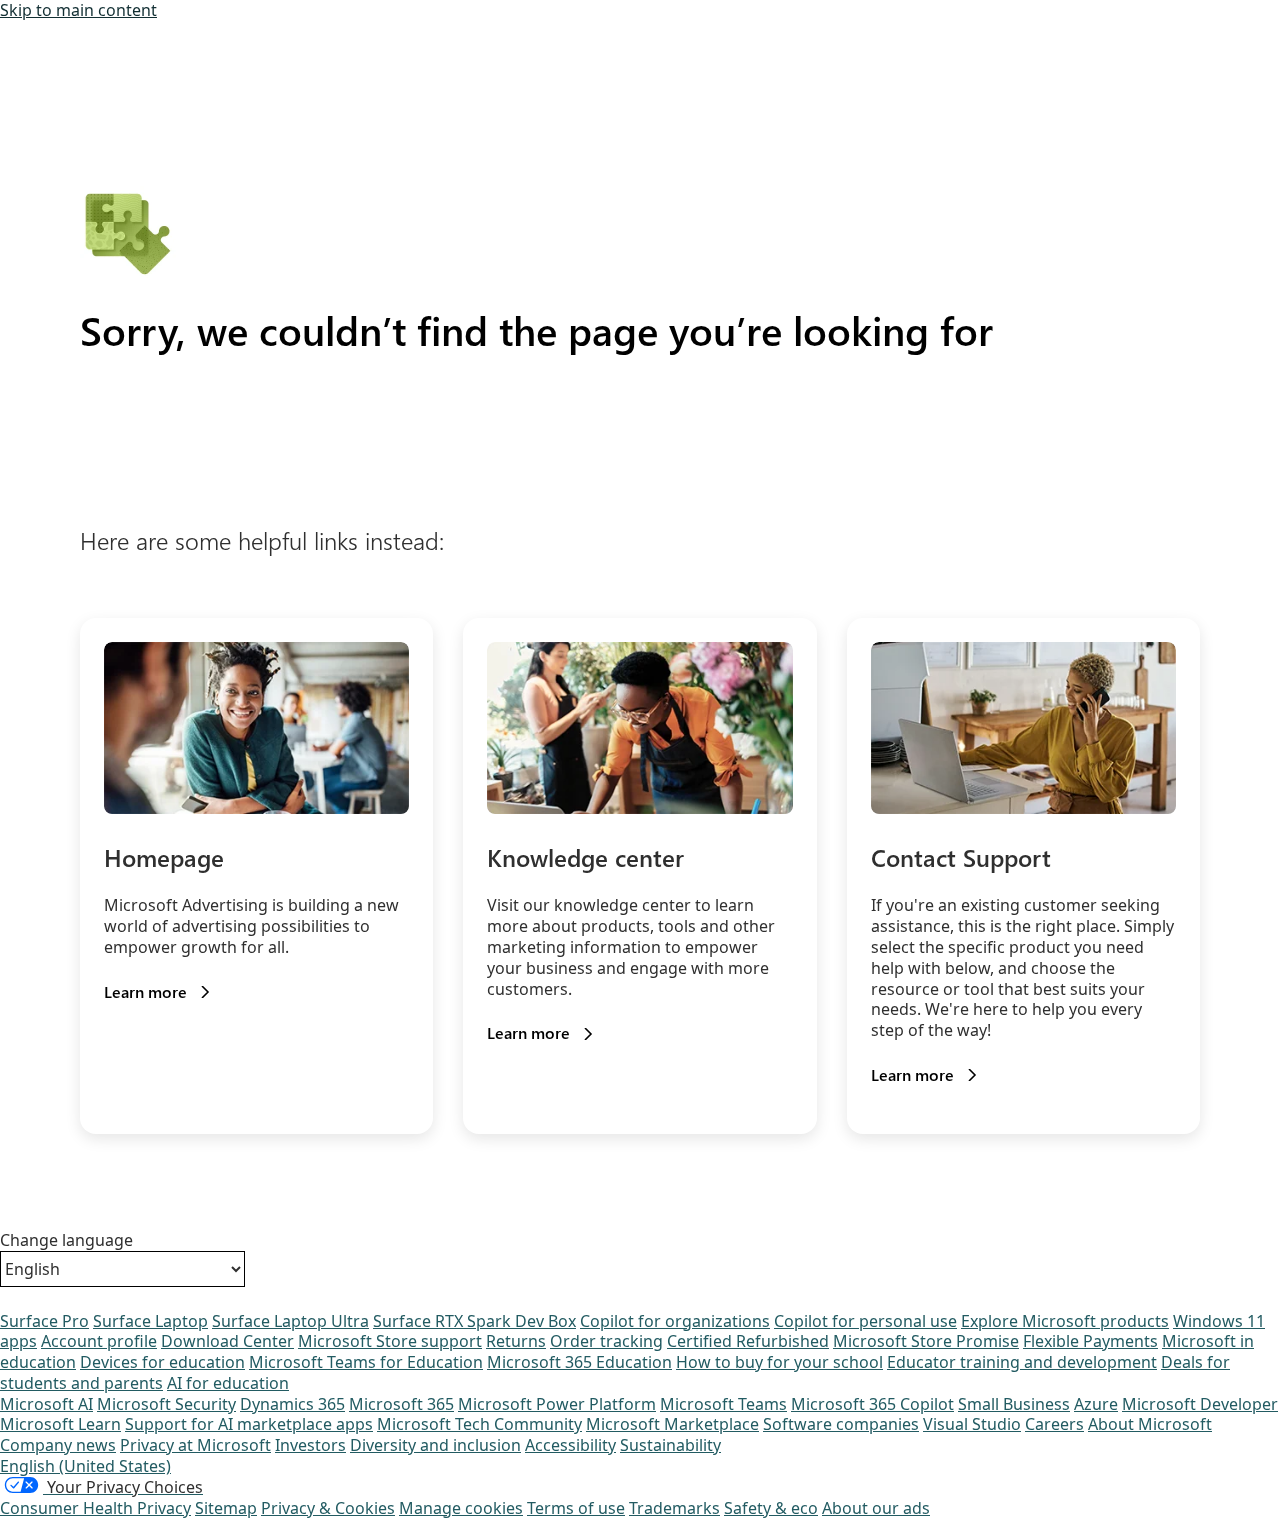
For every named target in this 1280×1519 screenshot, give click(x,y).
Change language (66, 1240)
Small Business (1014, 1404)
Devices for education (162, 1362)
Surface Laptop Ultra (290, 1321)
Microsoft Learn (60, 1424)
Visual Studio (972, 1424)
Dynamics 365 (292, 1404)
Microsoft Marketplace (672, 1424)
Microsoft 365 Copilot (872, 1404)
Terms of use (576, 1508)
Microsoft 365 (401, 1404)
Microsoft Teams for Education (366, 1362)
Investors (310, 1445)
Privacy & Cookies (328, 1508)
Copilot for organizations (675, 1321)
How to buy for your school (779, 1362)
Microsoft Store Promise (926, 1341)
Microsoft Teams (723, 1404)
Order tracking (606, 1341)
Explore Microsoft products (1065, 1321)
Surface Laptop (150, 1321)
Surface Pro (44, 1321)
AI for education (228, 1383)
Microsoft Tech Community (479, 1424)
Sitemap (226, 1508)
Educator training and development (1022, 1362)
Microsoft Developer (1200, 1404)
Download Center (227, 1341)
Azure (1096, 1404)
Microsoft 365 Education (579, 1362)
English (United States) (85, 1466)
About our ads (876, 1508)
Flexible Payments (1090, 1341)
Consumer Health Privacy (95, 1508)
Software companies (841, 1424)
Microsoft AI (46, 1404)
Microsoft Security (166, 1404)
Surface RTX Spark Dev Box (474, 1321)
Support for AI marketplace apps (249, 1424)
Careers (1054, 1424)
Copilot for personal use (865, 1321)
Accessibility (570, 1445)
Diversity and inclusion (435, 1445)
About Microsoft (1150, 1424)
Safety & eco (771, 1508)
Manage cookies (461, 1508)
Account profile (99, 1341)
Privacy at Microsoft (195, 1445)
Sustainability (670, 1445)
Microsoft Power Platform (557, 1404)
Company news (58, 1445)
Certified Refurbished (748, 1341)
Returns (516, 1341)
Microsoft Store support (390, 1341)
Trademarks (674, 1508)
